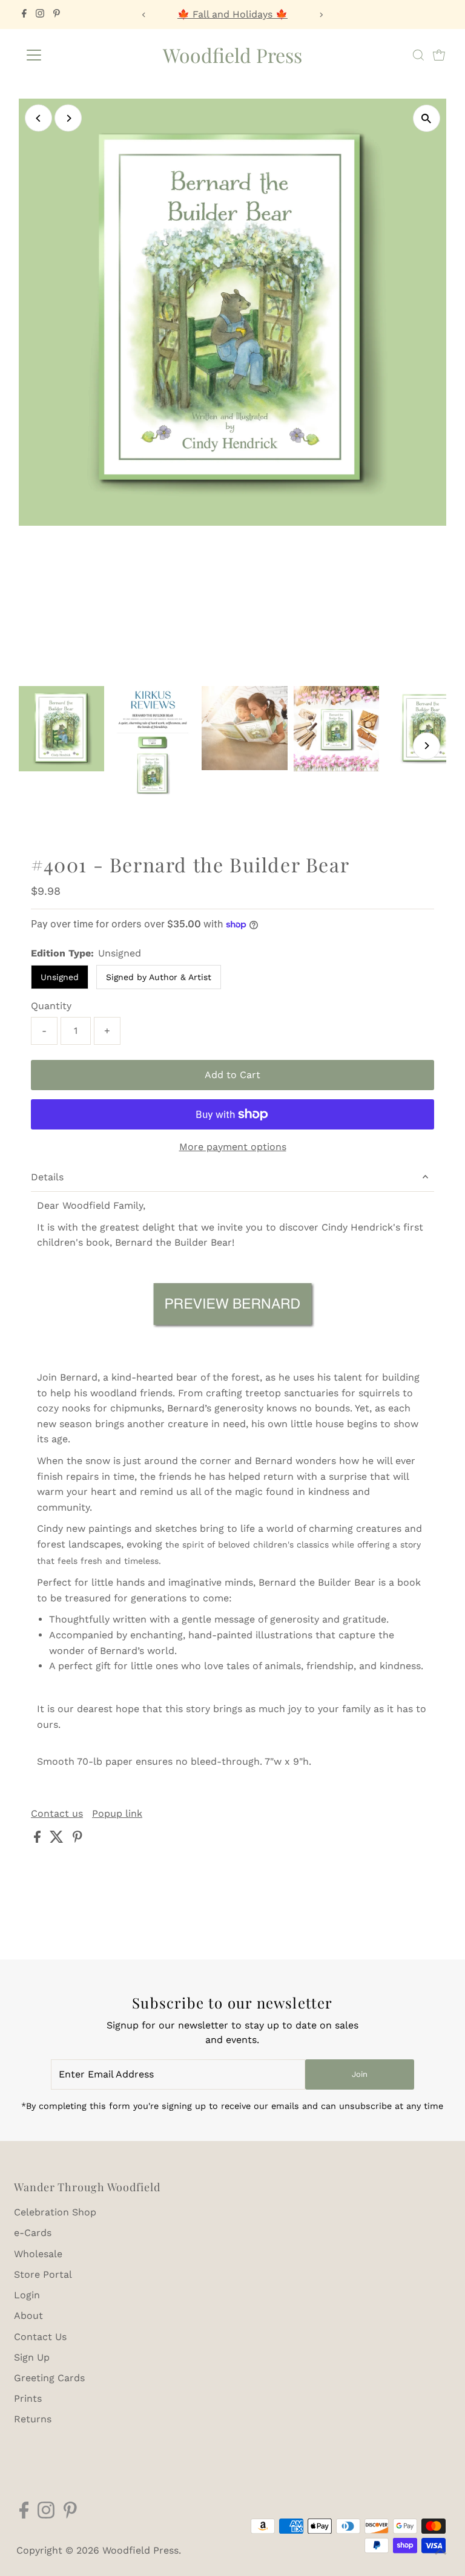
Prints (28, 2398)
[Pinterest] (57, 15)
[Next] (321, 15)
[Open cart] (439, 55)
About (28, 2316)
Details (47, 1177)
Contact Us (40, 2337)
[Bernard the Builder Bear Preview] (232, 1307)
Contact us (57, 1814)
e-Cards (33, 2233)
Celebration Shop (55, 2212)
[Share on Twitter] (58, 1839)
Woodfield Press (232, 55)
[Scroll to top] (441, 2552)
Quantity (51, 1006)
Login (27, 2295)
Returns (33, 2419)
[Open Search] (418, 55)
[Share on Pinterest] (77, 1839)
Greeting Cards (49, 2378)
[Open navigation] (69, 55)
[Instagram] (40, 15)
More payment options (233, 1147)
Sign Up (32, 2357)
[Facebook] (24, 15)
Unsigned (60, 977)
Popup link (117, 1814)
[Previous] (144, 15)
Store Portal (43, 2274)
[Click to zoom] (427, 118)
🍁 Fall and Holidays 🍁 (232, 14)
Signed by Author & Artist (159, 977)
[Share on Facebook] (39, 1839)
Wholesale (38, 2254)
